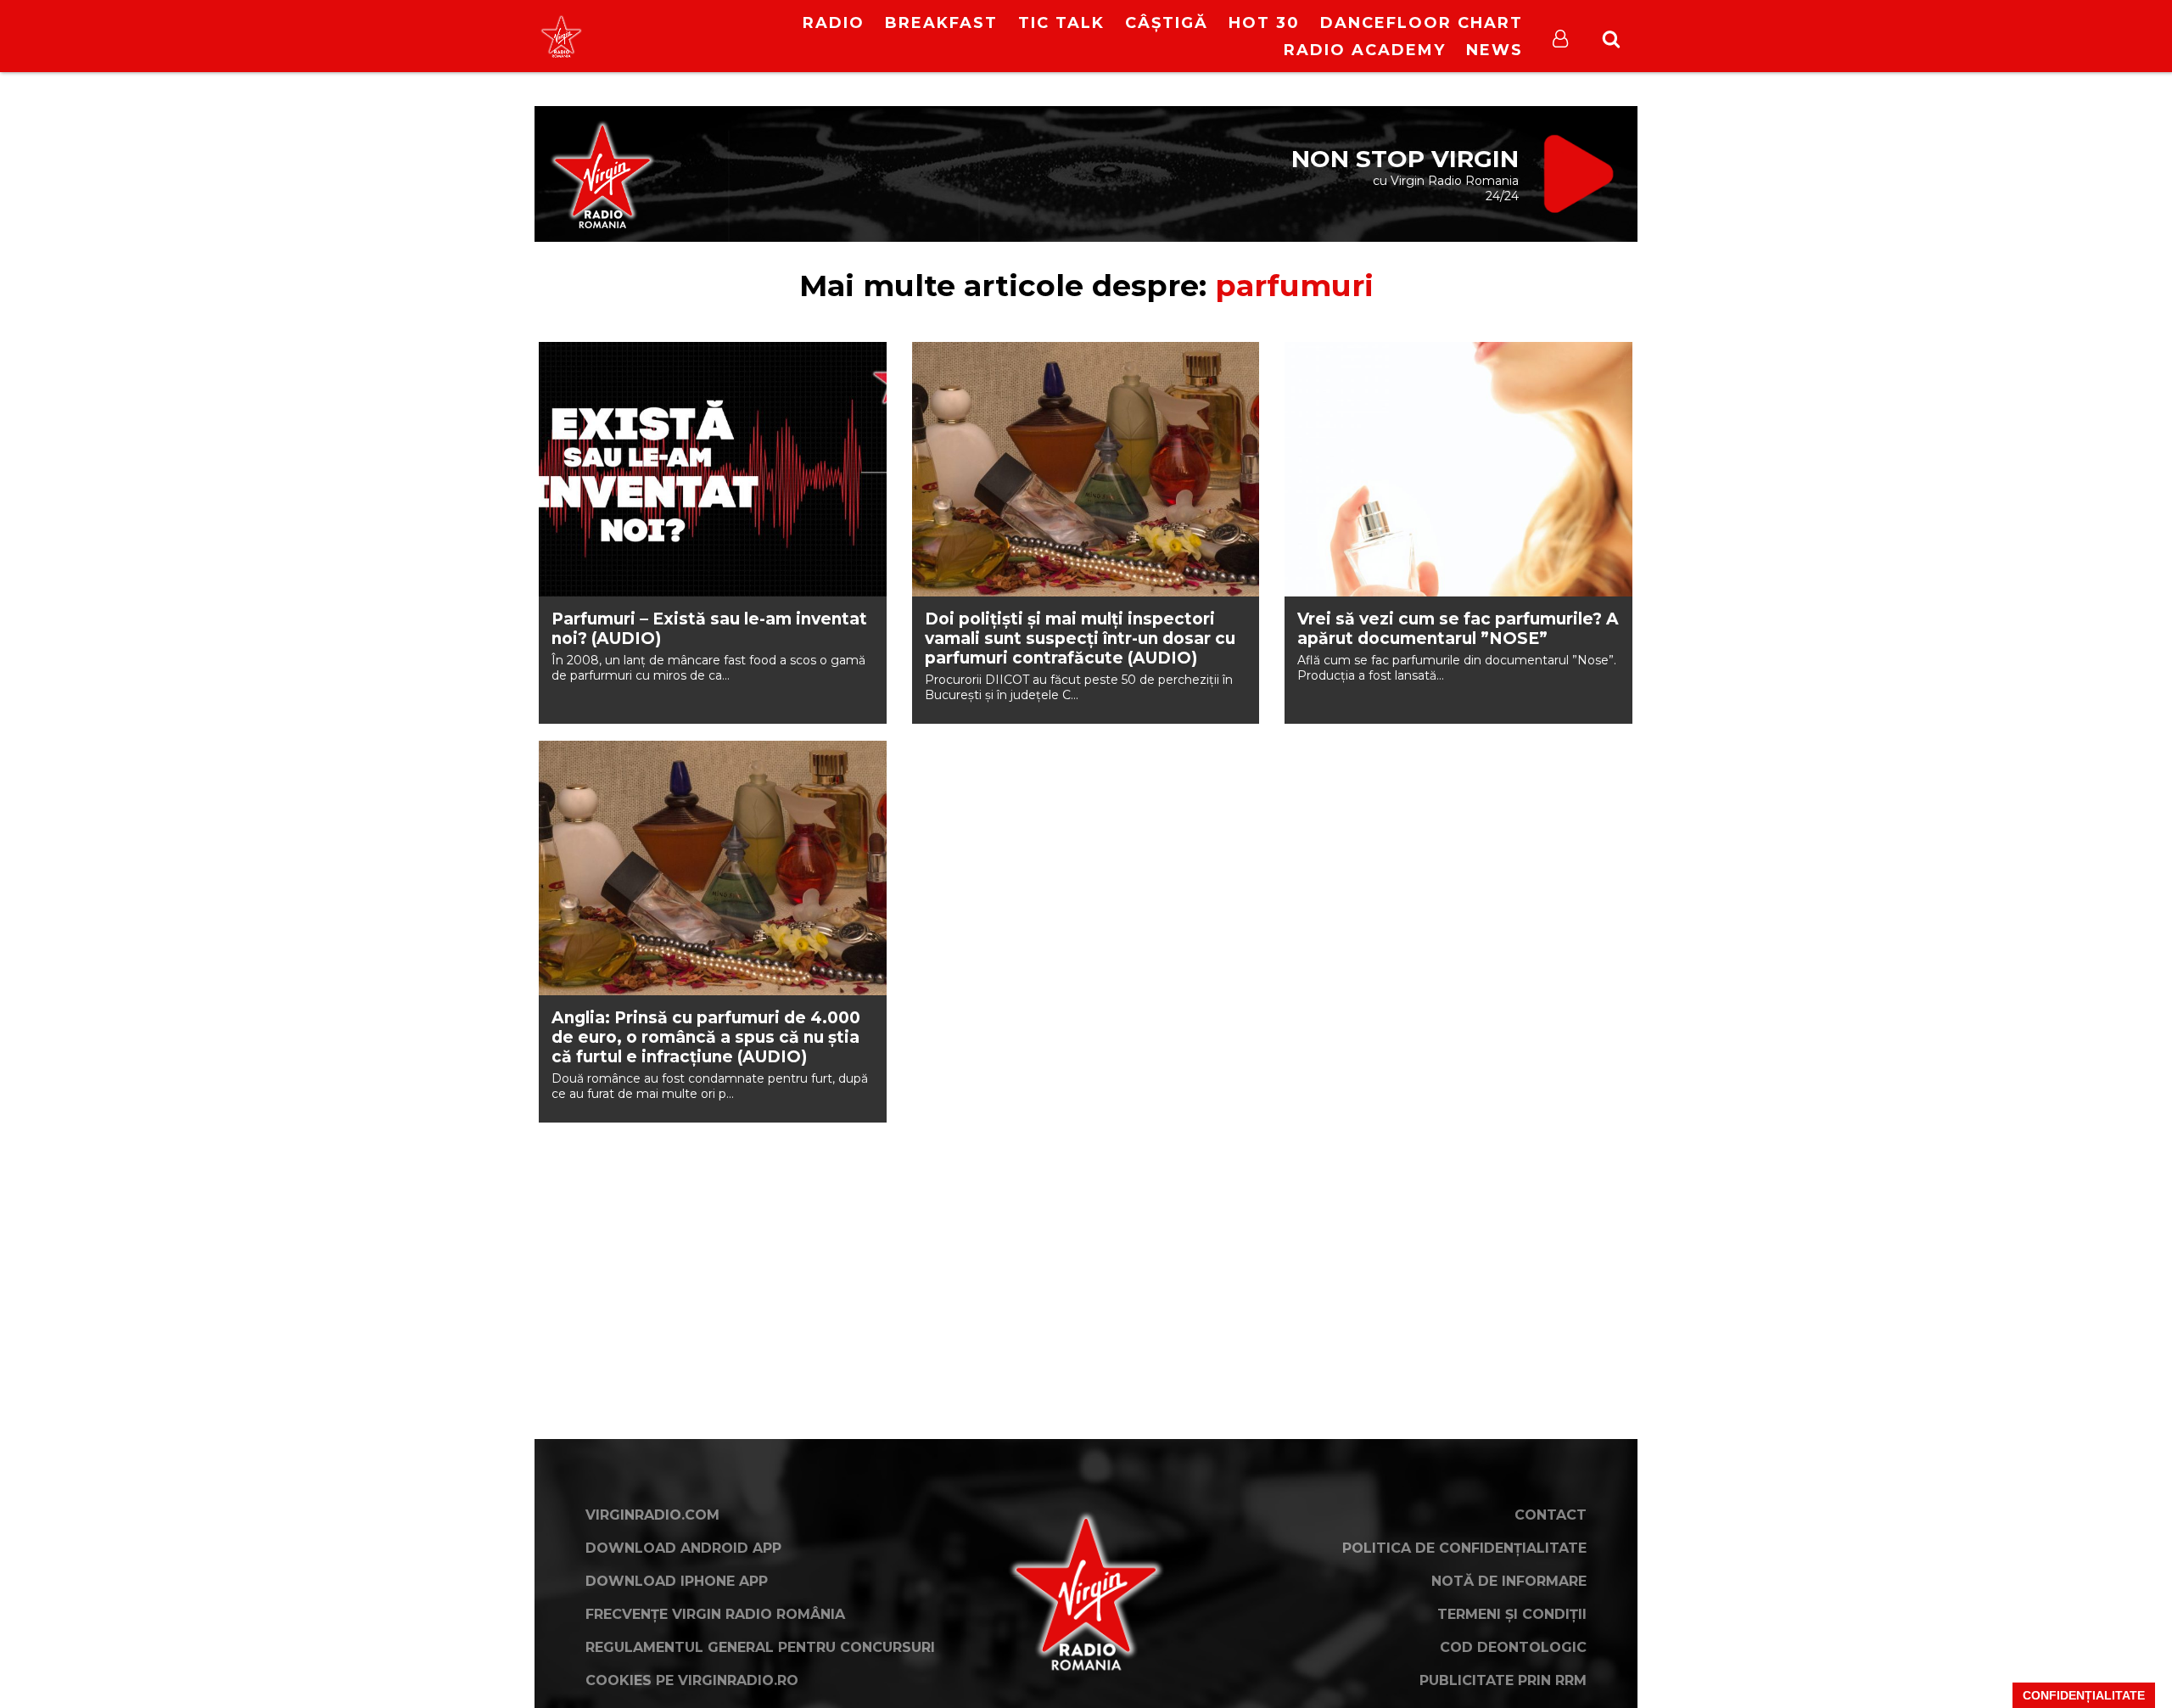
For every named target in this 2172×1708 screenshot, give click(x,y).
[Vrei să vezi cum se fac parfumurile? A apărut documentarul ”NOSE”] (1458, 469)
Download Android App (683, 1548)
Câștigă (1167, 23)
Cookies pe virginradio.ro (692, 1680)
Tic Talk (1061, 23)
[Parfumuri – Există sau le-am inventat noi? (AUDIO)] (713, 469)
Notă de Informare (1509, 1581)
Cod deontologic (1513, 1647)
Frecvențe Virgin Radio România (715, 1614)
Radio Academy (1365, 50)
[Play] (689, 36)
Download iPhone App (677, 1581)
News (1495, 50)
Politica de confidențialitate (1464, 1548)
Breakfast (941, 23)
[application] (703, 25)
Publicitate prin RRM (1503, 1680)
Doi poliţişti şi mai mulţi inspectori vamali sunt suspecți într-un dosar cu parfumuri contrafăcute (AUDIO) (1080, 638)
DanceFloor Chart (1422, 23)
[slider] (721, 38)
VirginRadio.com (652, 1515)
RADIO (834, 23)
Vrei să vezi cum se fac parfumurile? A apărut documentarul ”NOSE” (1458, 629)
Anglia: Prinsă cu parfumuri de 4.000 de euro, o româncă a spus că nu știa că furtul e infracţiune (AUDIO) (706, 1037)
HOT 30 (1264, 23)
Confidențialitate (2084, 1695)
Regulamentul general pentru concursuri (760, 1647)
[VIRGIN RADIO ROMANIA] (561, 36)
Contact (1551, 1515)
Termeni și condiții (1512, 1614)
